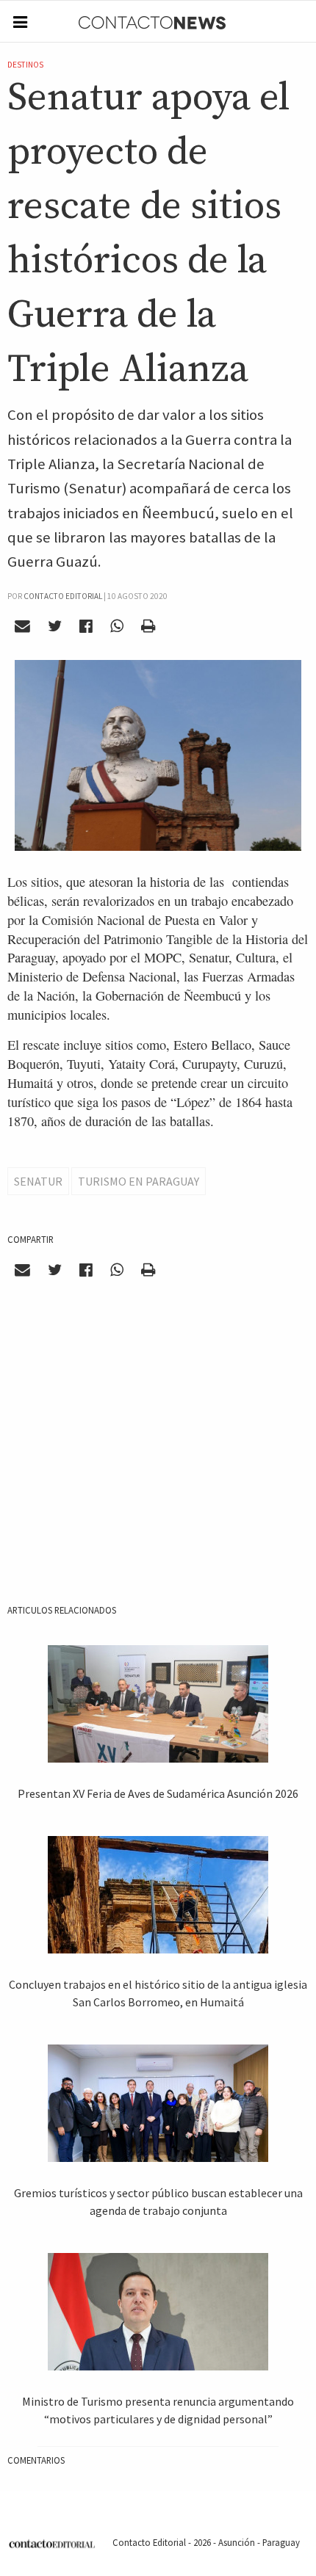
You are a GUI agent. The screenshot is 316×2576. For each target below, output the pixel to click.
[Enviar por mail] (23, 626)
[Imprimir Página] (148, 626)
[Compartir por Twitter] (55, 626)
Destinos (25, 65)
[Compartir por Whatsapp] (116, 626)
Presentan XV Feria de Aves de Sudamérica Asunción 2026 (158, 1793)
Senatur (38, 1181)
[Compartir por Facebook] (86, 626)
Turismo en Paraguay (139, 1181)
